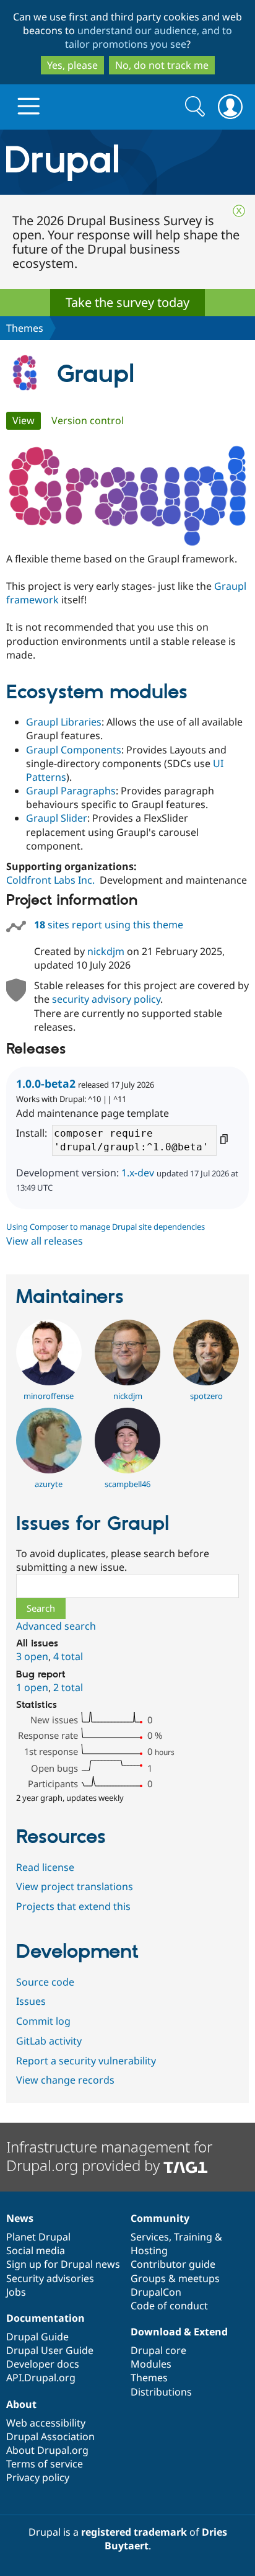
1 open (32, 1687)
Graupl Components (74, 750)
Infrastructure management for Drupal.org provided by (109, 2156)
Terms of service (45, 2464)
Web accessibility (46, 2423)
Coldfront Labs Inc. (50, 880)
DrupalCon (156, 2292)
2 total (68, 1687)
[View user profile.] (49, 1382)
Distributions (161, 2392)
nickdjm (106, 951)
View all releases (45, 1241)
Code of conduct (169, 2306)
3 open (32, 1656)
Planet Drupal (38, 2237)
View (27, 420)
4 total (68, 1656)
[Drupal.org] (127, 162)
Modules (151, 2364)
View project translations (75, 1886)
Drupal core (158, 2350)
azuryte (49, 1484)
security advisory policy (106, 999)
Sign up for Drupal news (63, 2264)
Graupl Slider (57, 818)
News (20, 2218)
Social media (36, 2250)
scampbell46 (127, 1484)
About (21, 2404)
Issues (31, 2001)
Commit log (43, 2021)
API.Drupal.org (41, 2378)
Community (160, 2218)
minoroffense (49, 1396)
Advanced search (56, 1626)
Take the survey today (127, 302)
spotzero (206, 1396)
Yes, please (72, 65)
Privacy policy (38, 2477)
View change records (65, 2080)
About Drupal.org (47, 2450)
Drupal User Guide (50, 2350)
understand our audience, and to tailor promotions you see (149, 37)
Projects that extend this (73, 1906)
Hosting (149, 2250)
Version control (88, 420)
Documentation (45, 2318)
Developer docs (43, 2364)
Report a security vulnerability (86, 2061)
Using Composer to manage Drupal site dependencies (106, 1227)
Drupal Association (50, 2436)
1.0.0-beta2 (46, 1083)
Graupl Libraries (64, 722)
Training (193, 2237)
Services (150, 2237)
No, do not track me (162, 65)
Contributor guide (173, 2264)
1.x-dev (138, 1173)
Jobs (16, 2292)
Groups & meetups (175, 2278)
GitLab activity (49, 2041)
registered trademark (134, 2532)
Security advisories (50, 2278)
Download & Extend (179, 2332)
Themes (25, 328)
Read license (45, 1867)
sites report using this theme (109, 925)
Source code (45, 1982)
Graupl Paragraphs (71, 791)
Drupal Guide (37, 2337)
